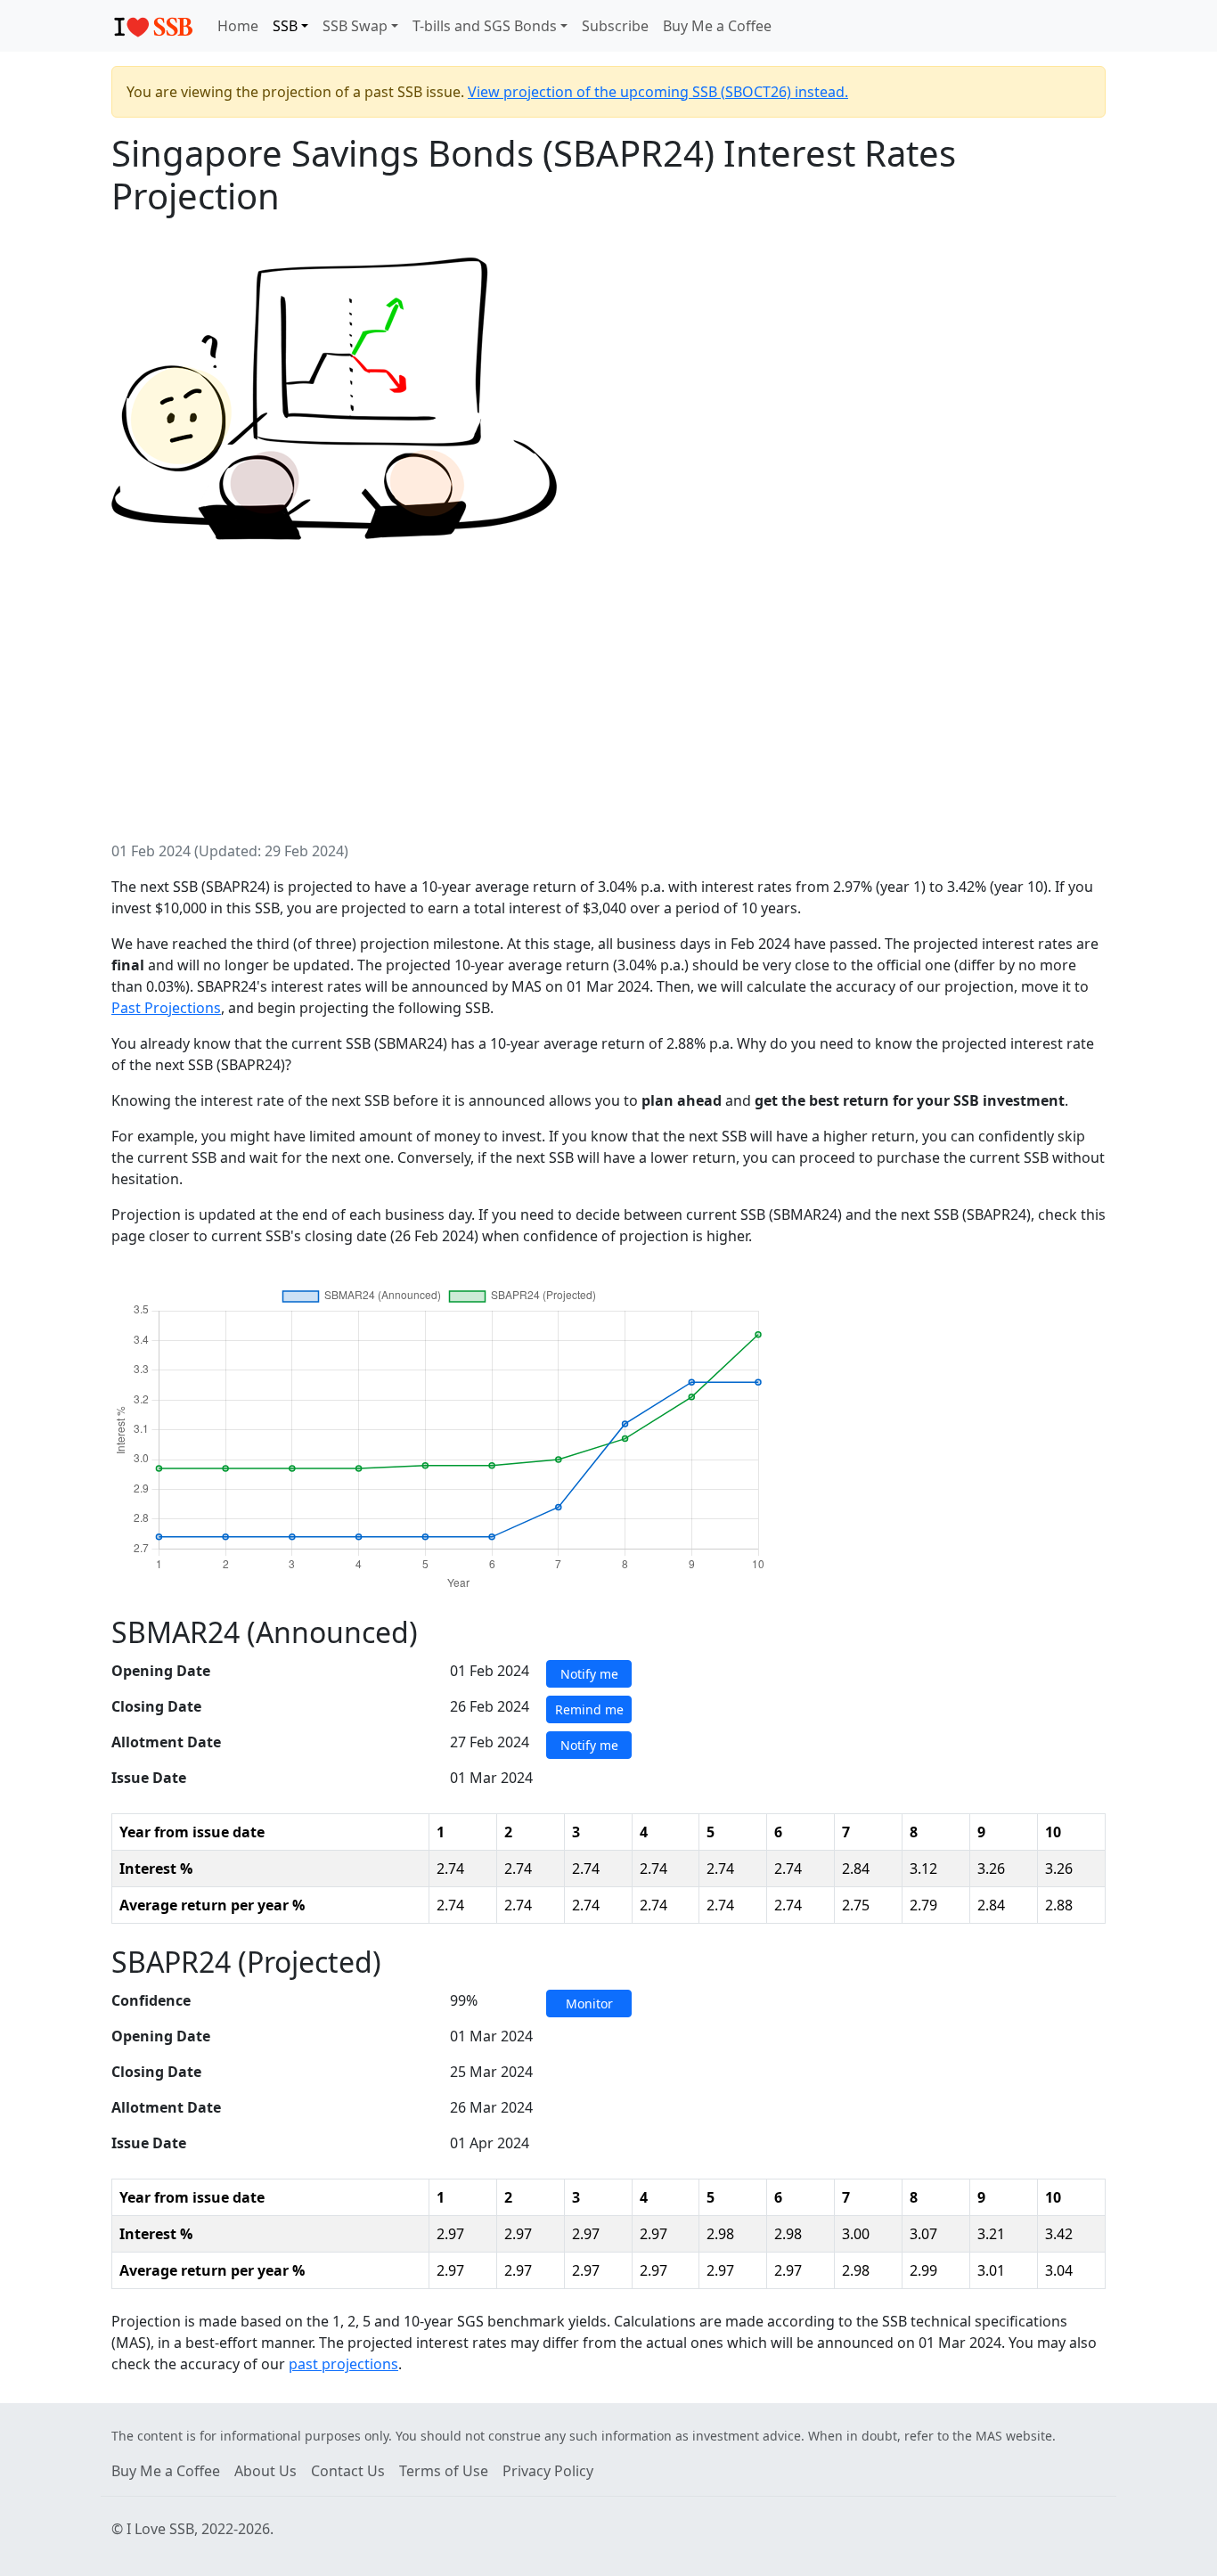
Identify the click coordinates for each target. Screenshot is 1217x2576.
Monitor (589, 2004)
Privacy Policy (548, 2471)
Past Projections (166, 1008)
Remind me (589, 1709)
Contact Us (348, 2471)
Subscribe (615, 26)
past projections (343, 2364)
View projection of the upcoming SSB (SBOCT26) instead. (658, 92)
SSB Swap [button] (355, 26)
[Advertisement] (608, 707)
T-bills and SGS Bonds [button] (485, 26)
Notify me (589, 1674)
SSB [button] (285, 26)
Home (238, 26)
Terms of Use (444, 2471)
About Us (265, 2471)
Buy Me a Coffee (717, 26)
